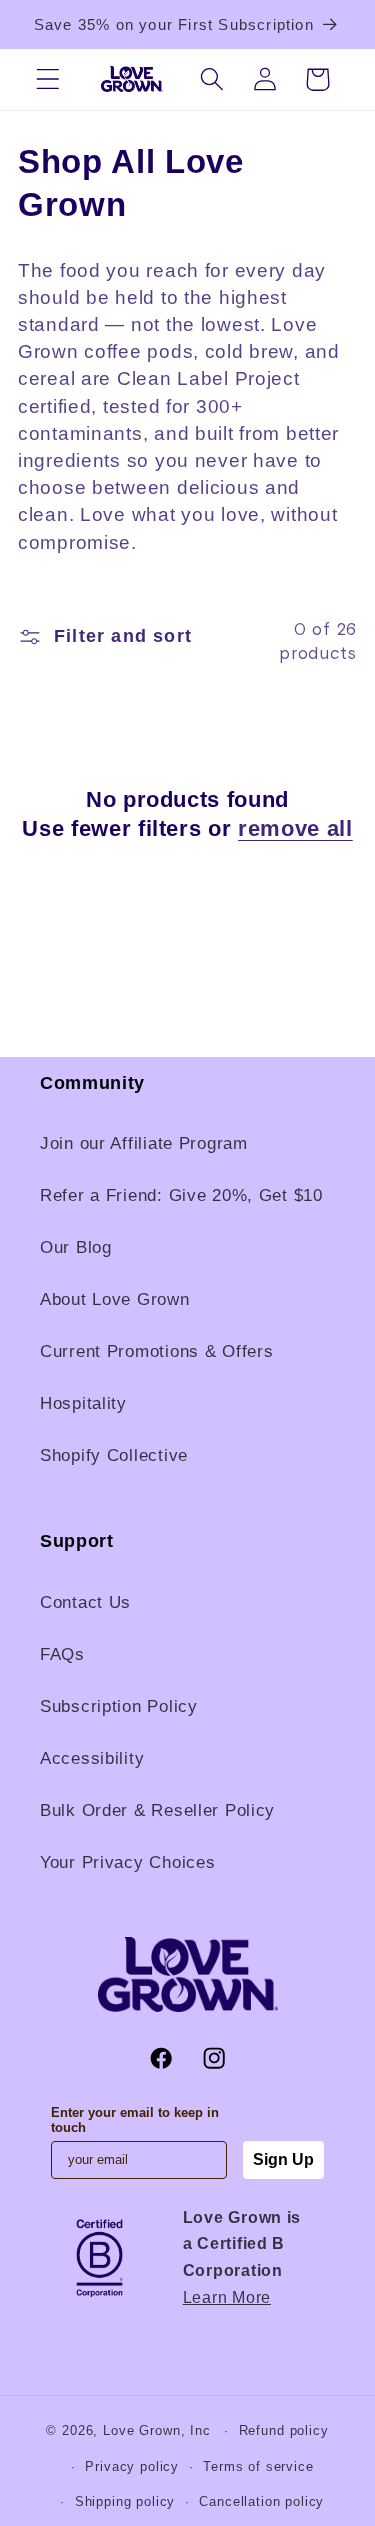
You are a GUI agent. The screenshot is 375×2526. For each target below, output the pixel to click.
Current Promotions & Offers (156, 1351)
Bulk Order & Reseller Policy (157, 1810)
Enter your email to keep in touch (135, 2120)
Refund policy (284, 2430)
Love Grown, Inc (157, 2430)
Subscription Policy (119, 1706)
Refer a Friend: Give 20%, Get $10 (181, 1195)
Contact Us (85, 1602)
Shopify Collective (114, 1455)
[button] (48, 79)
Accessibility (92, 1758)
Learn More (227, 2297)
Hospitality (83, 1403)
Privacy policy (132, 2466)
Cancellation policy (261, 2501)
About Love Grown (115, 1299)
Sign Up (283, 2159)
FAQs (62, 1654)
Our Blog (76, 1247)
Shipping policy (125, 2501)
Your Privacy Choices (127, 1862)
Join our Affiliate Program (144, 1143)
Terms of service (258, 2466)
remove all (295, 828)
